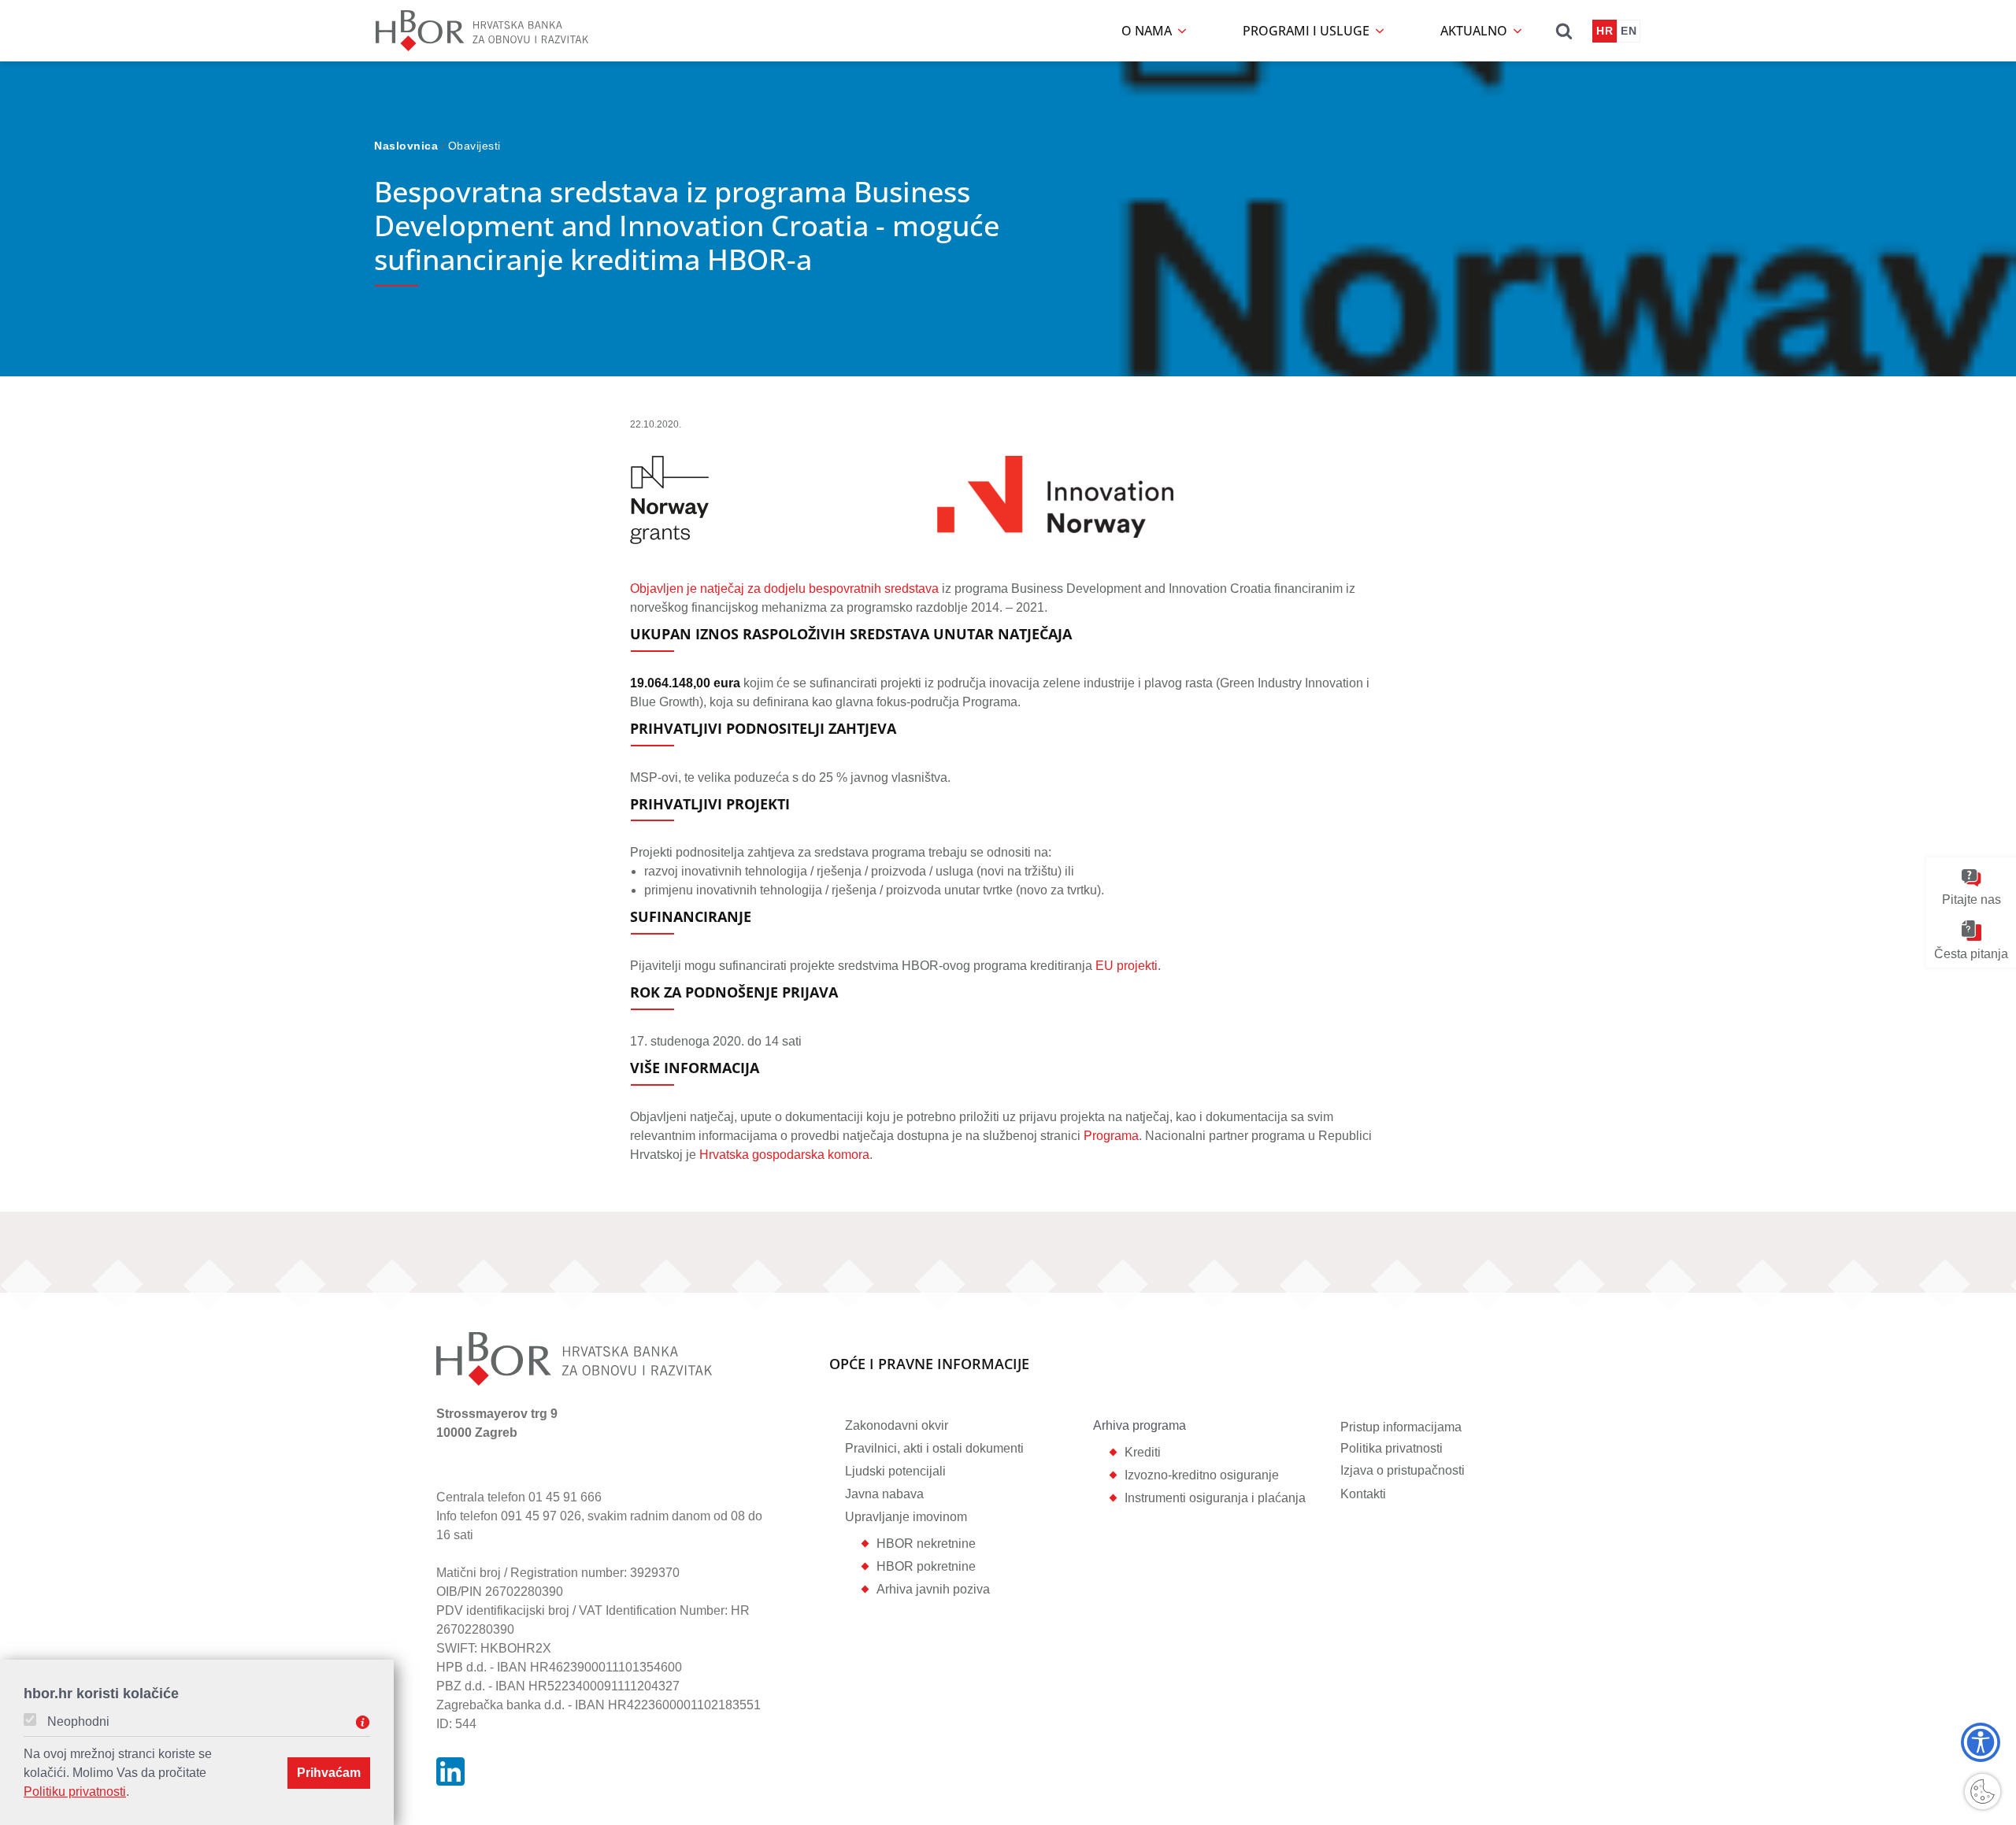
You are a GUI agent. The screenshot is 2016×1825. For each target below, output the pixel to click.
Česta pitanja (1971, 953)
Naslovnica (408, 146)
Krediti (1143, 1452)
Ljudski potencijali (895, 1471)
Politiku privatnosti (75, 1792)
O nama (1148, 31)
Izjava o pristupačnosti (1403, 1470)
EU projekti (1127, 966)
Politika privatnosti (1392, 1448)
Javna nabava (884, 1494)
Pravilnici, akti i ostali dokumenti (934, 1448)
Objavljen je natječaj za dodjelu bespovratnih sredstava (784, 589)
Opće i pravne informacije (929, 1365)
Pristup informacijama (1401, 1427)
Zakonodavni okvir (897, 1425)
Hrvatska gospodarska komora (784, 1155)
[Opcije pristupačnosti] (1981, 1742)
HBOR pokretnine (926, 1566)
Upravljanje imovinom (906, 1517)
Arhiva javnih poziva (933, 1589)
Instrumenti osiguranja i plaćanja (1215, 1498)
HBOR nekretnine (926, 1544)
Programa (1111, 1136)
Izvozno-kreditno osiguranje (1202, 1475)
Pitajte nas (1972, 900)
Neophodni (78, 1722)
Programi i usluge (1308, 31)
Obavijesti (474, 146)
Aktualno (1475, 31)
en (1629, 31)
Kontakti (1363, 1494)
